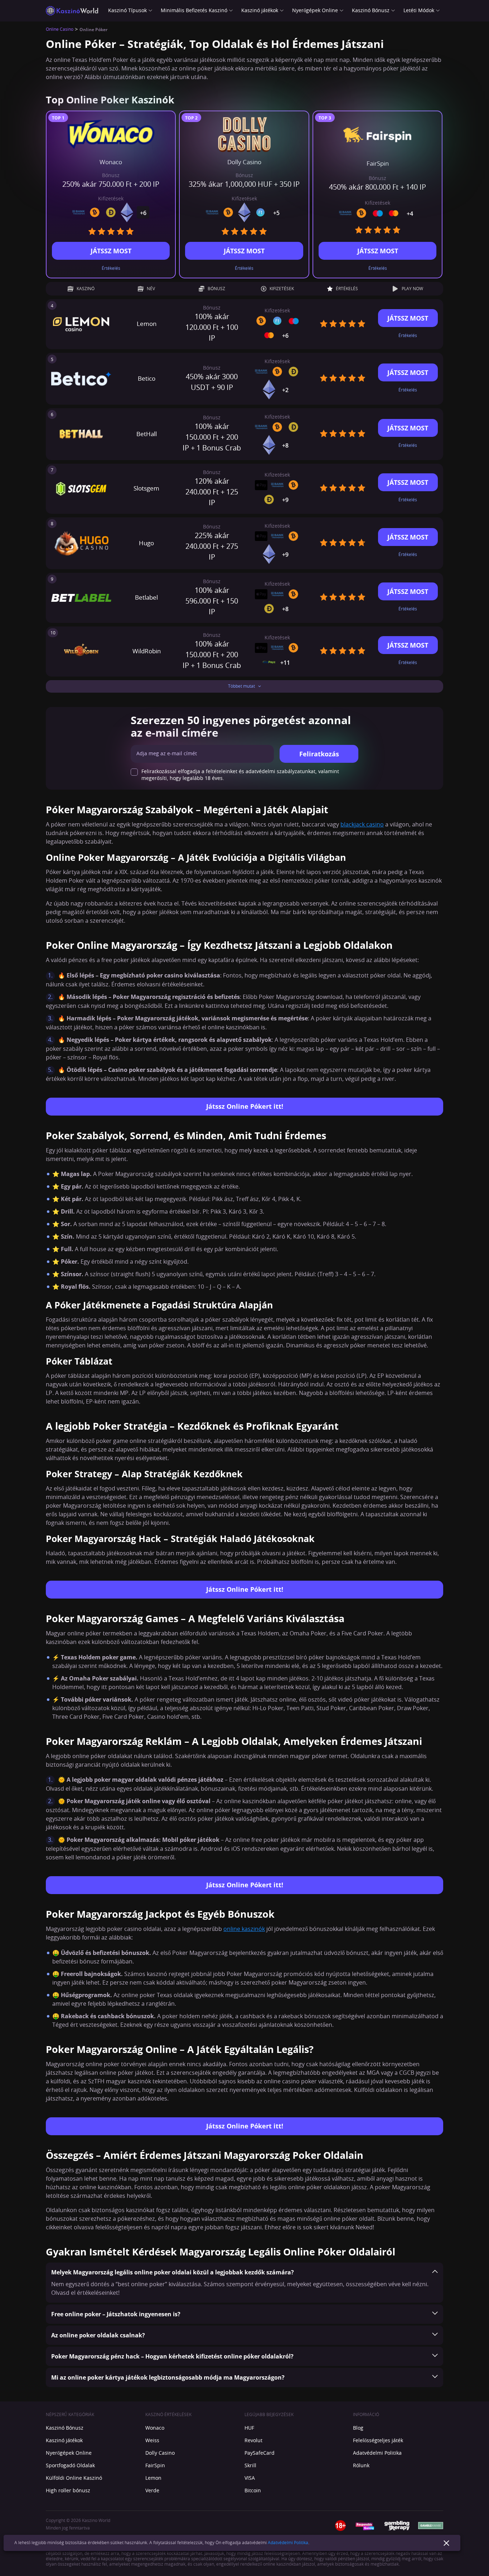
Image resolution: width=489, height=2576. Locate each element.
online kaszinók (244, 1929)
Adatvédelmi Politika (288, 2543)
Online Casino (60, 30)
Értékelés (111, 268)
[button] (245, 686)
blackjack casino (362, 825)
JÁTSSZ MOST (111, 251)
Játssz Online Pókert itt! (245, 1106)
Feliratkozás (319, 754)
